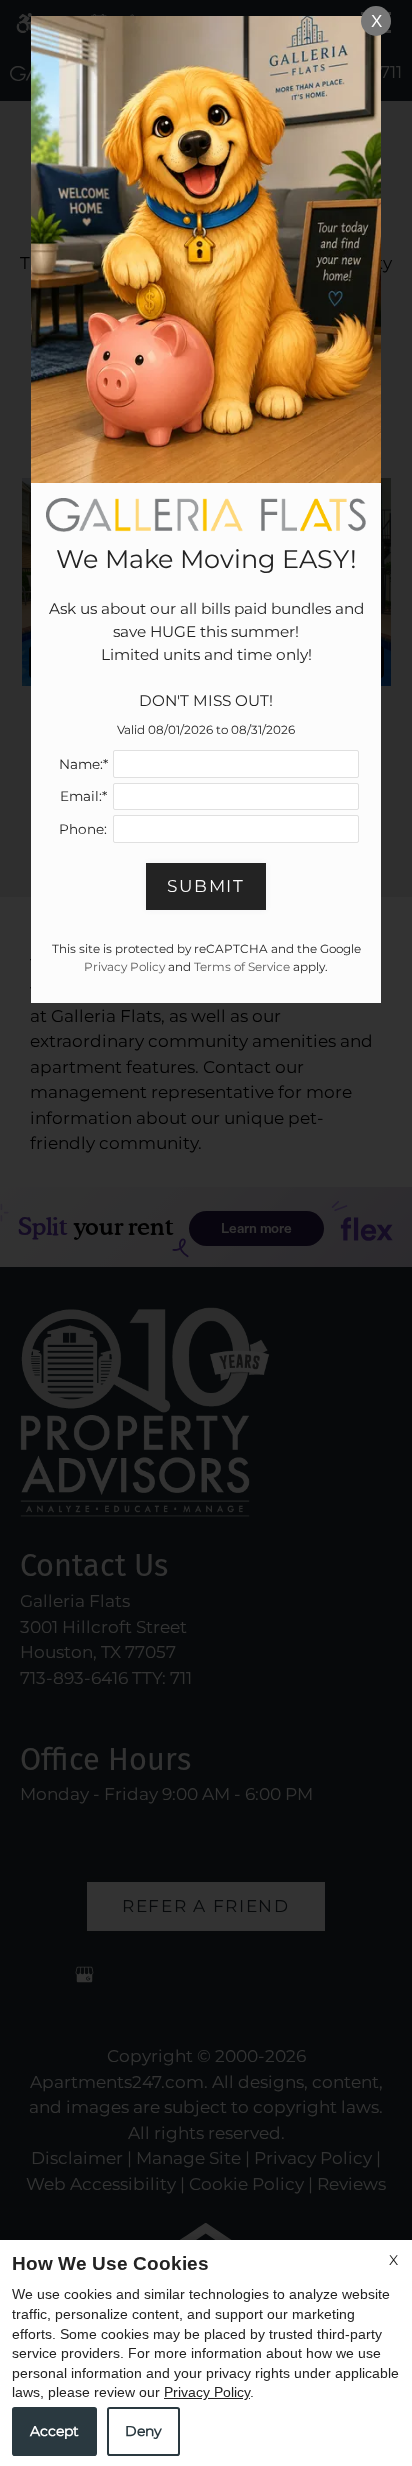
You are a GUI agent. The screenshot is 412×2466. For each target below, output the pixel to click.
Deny (143, 2431)
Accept (54, 2431)
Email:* (83, 796)
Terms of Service (242, 966)
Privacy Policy (207, 2392)
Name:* (83, 764)
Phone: (83, 829)
